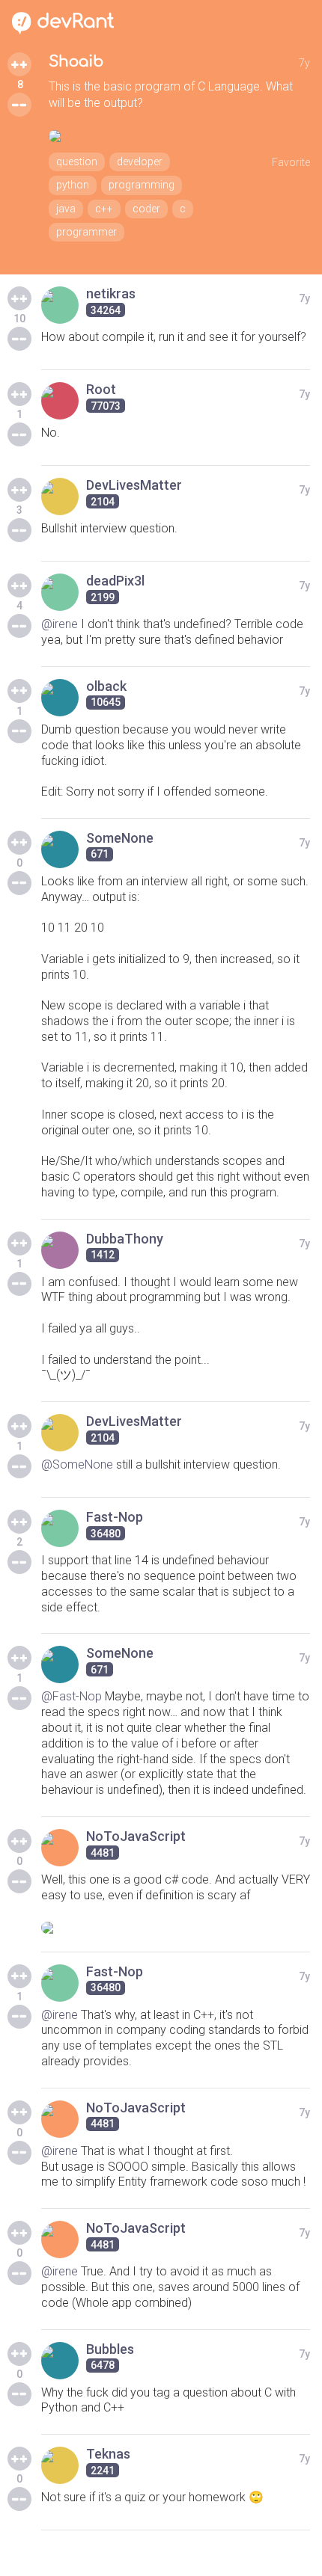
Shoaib (76, 62)
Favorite (291, 162)
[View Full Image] (179, 136)
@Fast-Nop (72, 1696)
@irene (60, 624)
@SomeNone (77, 1464)
